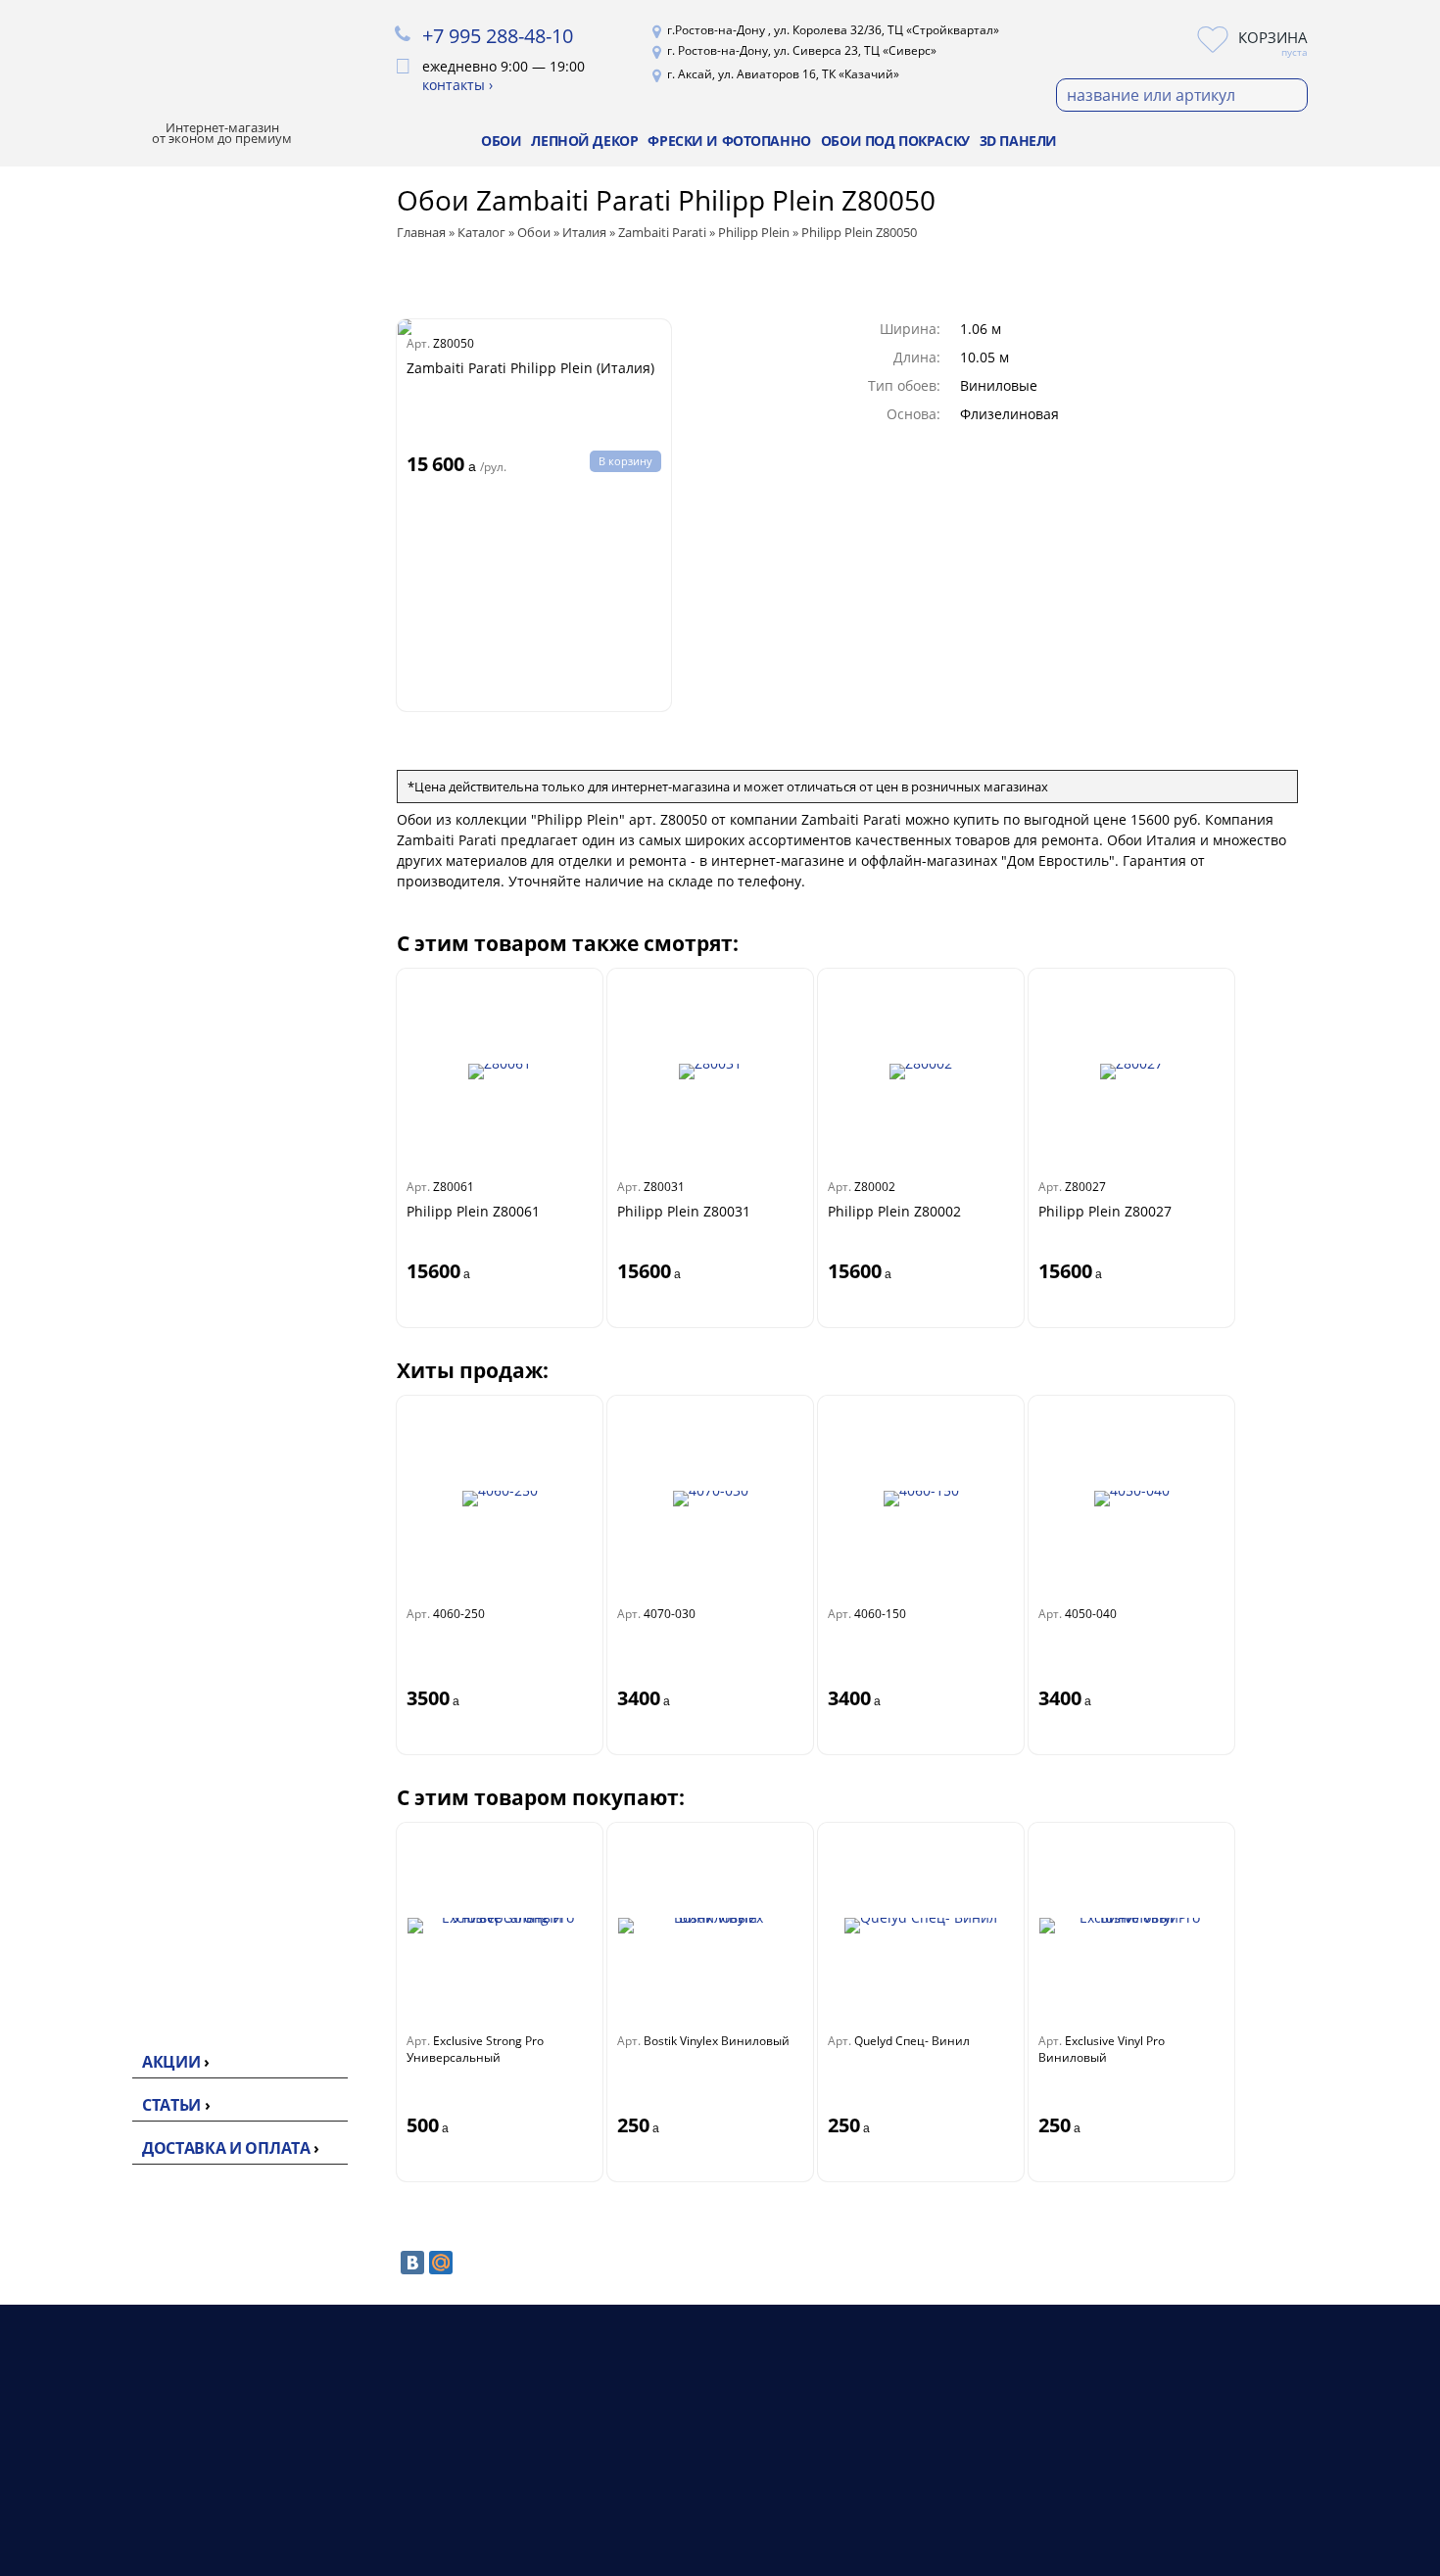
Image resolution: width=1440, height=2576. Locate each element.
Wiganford (119, 1487)
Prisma (106, 1455)
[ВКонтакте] (412, 2263)
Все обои (115, 386)
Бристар (112, 1036)
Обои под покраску (895, 141)
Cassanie (113, 1215)
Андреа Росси (133, 974)
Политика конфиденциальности (1198, 2487)
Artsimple (116, 574)
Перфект (113, 1828)
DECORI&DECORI (142, 1068)
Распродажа (121, 242)
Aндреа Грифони (144, 1246)
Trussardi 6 (125, 887)
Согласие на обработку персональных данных (1168, 2534)
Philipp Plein (127, 860)
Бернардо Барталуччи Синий (146, 1319)
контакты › (457, 85)
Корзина (1273, 37)
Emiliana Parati (136, 942)
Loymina (112, 668)
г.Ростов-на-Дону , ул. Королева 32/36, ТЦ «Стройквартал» (833, 30)
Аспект (106, 637)
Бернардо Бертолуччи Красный (156, 1110)
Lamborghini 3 (133, 834)
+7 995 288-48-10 (498, 36)
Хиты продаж (125, 203)
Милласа (114, 543)
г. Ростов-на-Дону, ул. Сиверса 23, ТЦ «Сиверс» (802, 50)
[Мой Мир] (441, 2263)
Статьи (171, 2105)
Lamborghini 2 (133, 913)
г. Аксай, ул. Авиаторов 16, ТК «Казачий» (783, 74)
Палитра (113, 417)
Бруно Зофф (126, 1152)
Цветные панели (144, 2000)
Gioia (108, 781)
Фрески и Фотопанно (729, 141)
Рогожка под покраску (127, 1739)
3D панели (1018, 141)
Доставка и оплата (226, 2148)
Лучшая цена (124, 282)
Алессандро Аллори (156, 1183)
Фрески (658, 2506)
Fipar (99, 1277)
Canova (115, 755)
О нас (887, 2459)
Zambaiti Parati (137, 699)
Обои (501, 141)
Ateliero (109, 511)
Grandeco (117, 1424)
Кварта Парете (136, 1005)
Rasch (102, 1393)
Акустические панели (162, 1937)
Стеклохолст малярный (125, 1654)
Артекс (106, 480)
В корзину (625, 461)
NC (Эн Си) (120, 605)
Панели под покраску (162, 1969)
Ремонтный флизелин (164, 1696)
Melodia (116, 728)
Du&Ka (106, 1518)
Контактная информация (953, 2506)
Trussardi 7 (125, 808)
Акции (171, 2062)
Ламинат (663, 2482)
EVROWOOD (125, 1859)
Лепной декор (584, 141)
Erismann (116, 449)
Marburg (113, 1361)
